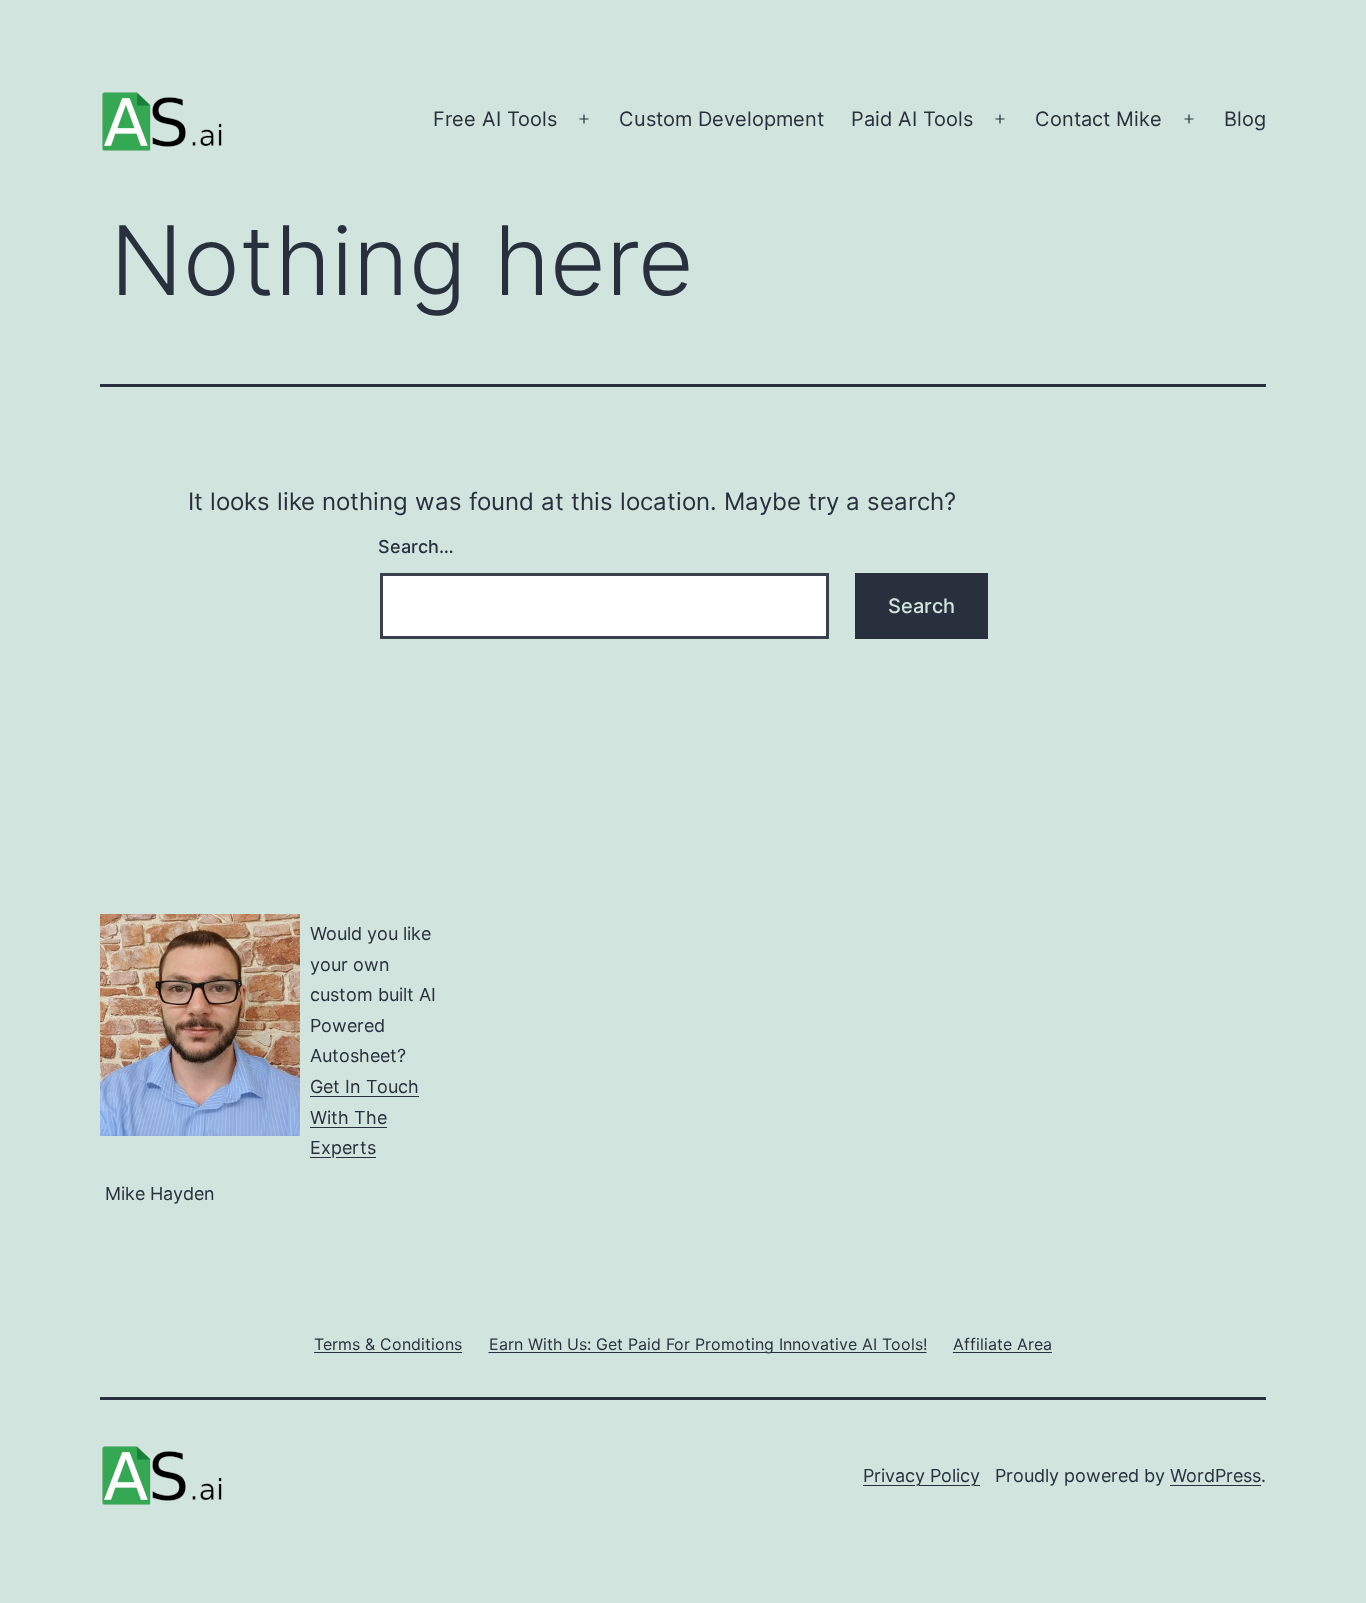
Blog (1245, 119)
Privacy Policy (921, 1475)
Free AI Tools (495, 119)
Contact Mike (1098, 119)
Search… (416, 546)
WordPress (1215, 1475)
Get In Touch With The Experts (364, 1117)
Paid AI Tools (912, 119)
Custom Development (721, 119)
